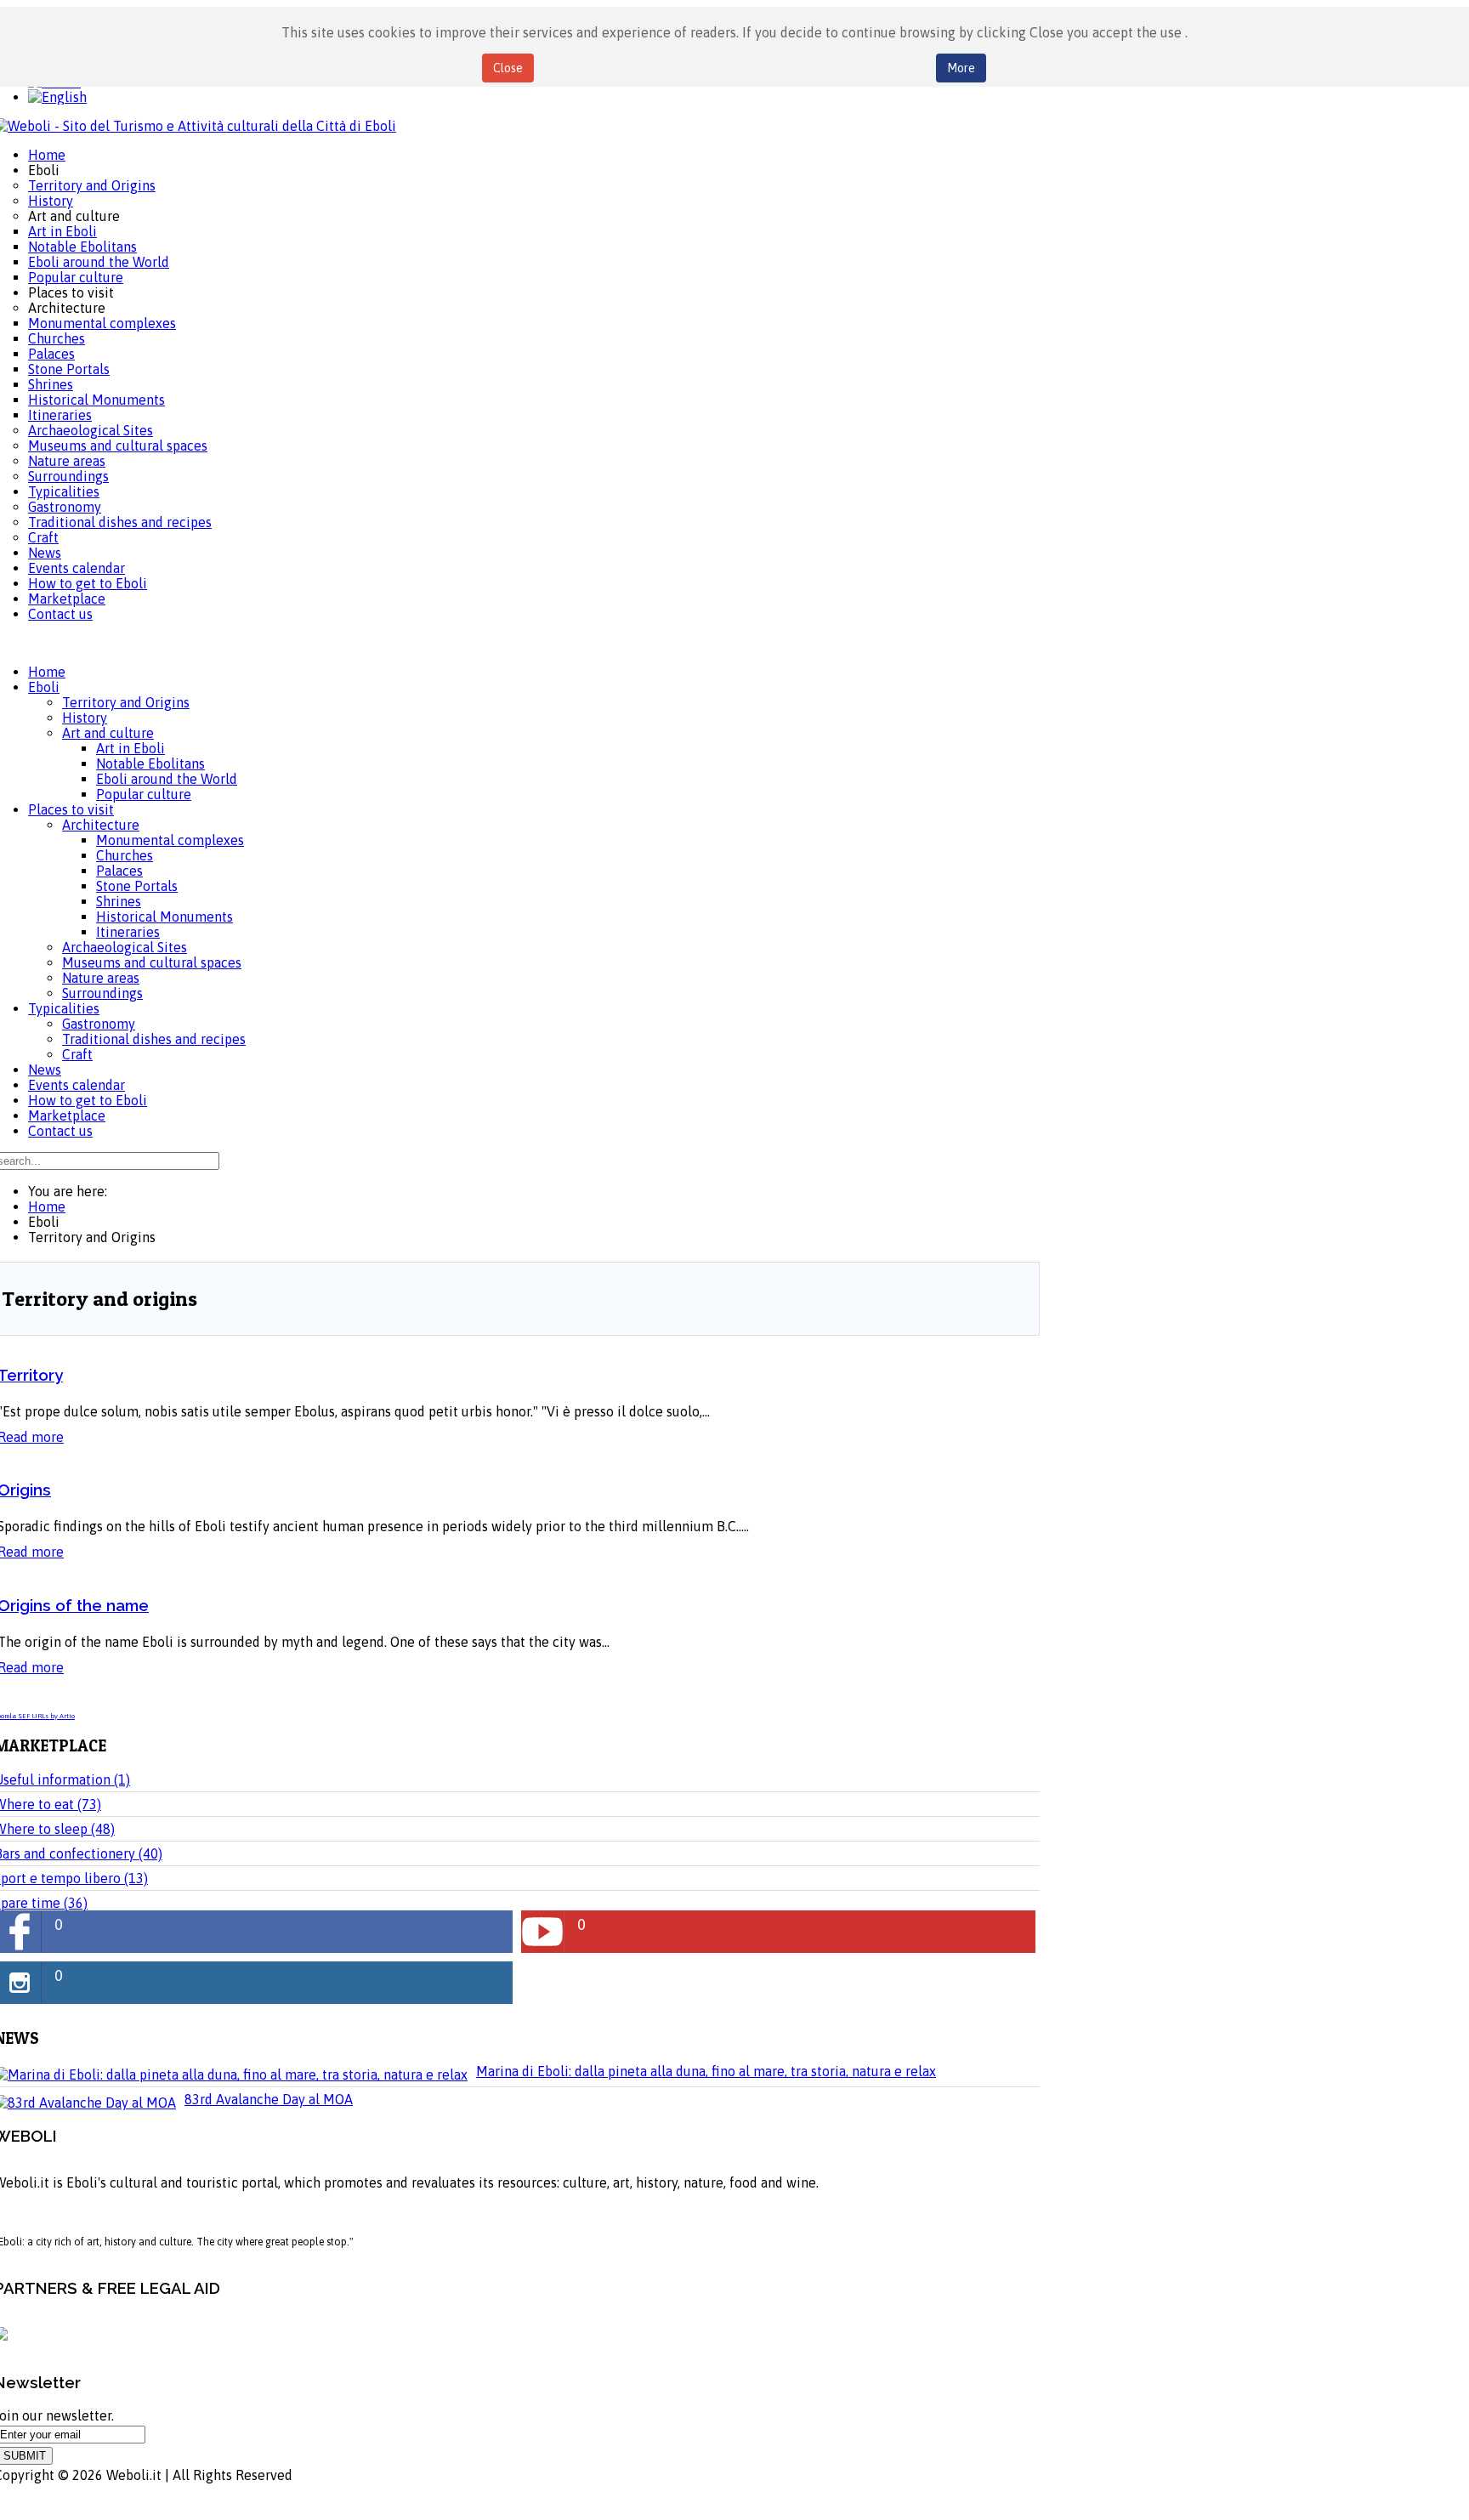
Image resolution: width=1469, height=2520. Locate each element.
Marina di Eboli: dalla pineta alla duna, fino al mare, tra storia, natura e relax (706, 2071)
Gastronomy (99, 1024)
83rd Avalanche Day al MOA (269, 2099)
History (85, 718)
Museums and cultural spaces (152, 962)
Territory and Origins (126, 702)
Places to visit (71, 809)
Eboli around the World (167, 779)
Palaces (119, 871)
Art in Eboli (130, 748)
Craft (77, 1054)
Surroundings (102, 993)
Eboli (44, 687)
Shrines (119, 901)
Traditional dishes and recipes (154, 1039)
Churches (125, 855)
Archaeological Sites (125, 947)
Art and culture (108, 733)
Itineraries (128, 932)
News (45, 1070)
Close (508, 68)
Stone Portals (137, 886)
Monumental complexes (170, 840)
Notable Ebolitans (150, 763)
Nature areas (101, 978)
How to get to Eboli (88, 1100)
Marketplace (67, 1115)
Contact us (60, 1131)
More (961, 68)
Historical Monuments (164, 917)
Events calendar (77, 1085)
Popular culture (144, 794)
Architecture (101, 825)
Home (47, 672)
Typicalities (64, 1008)
